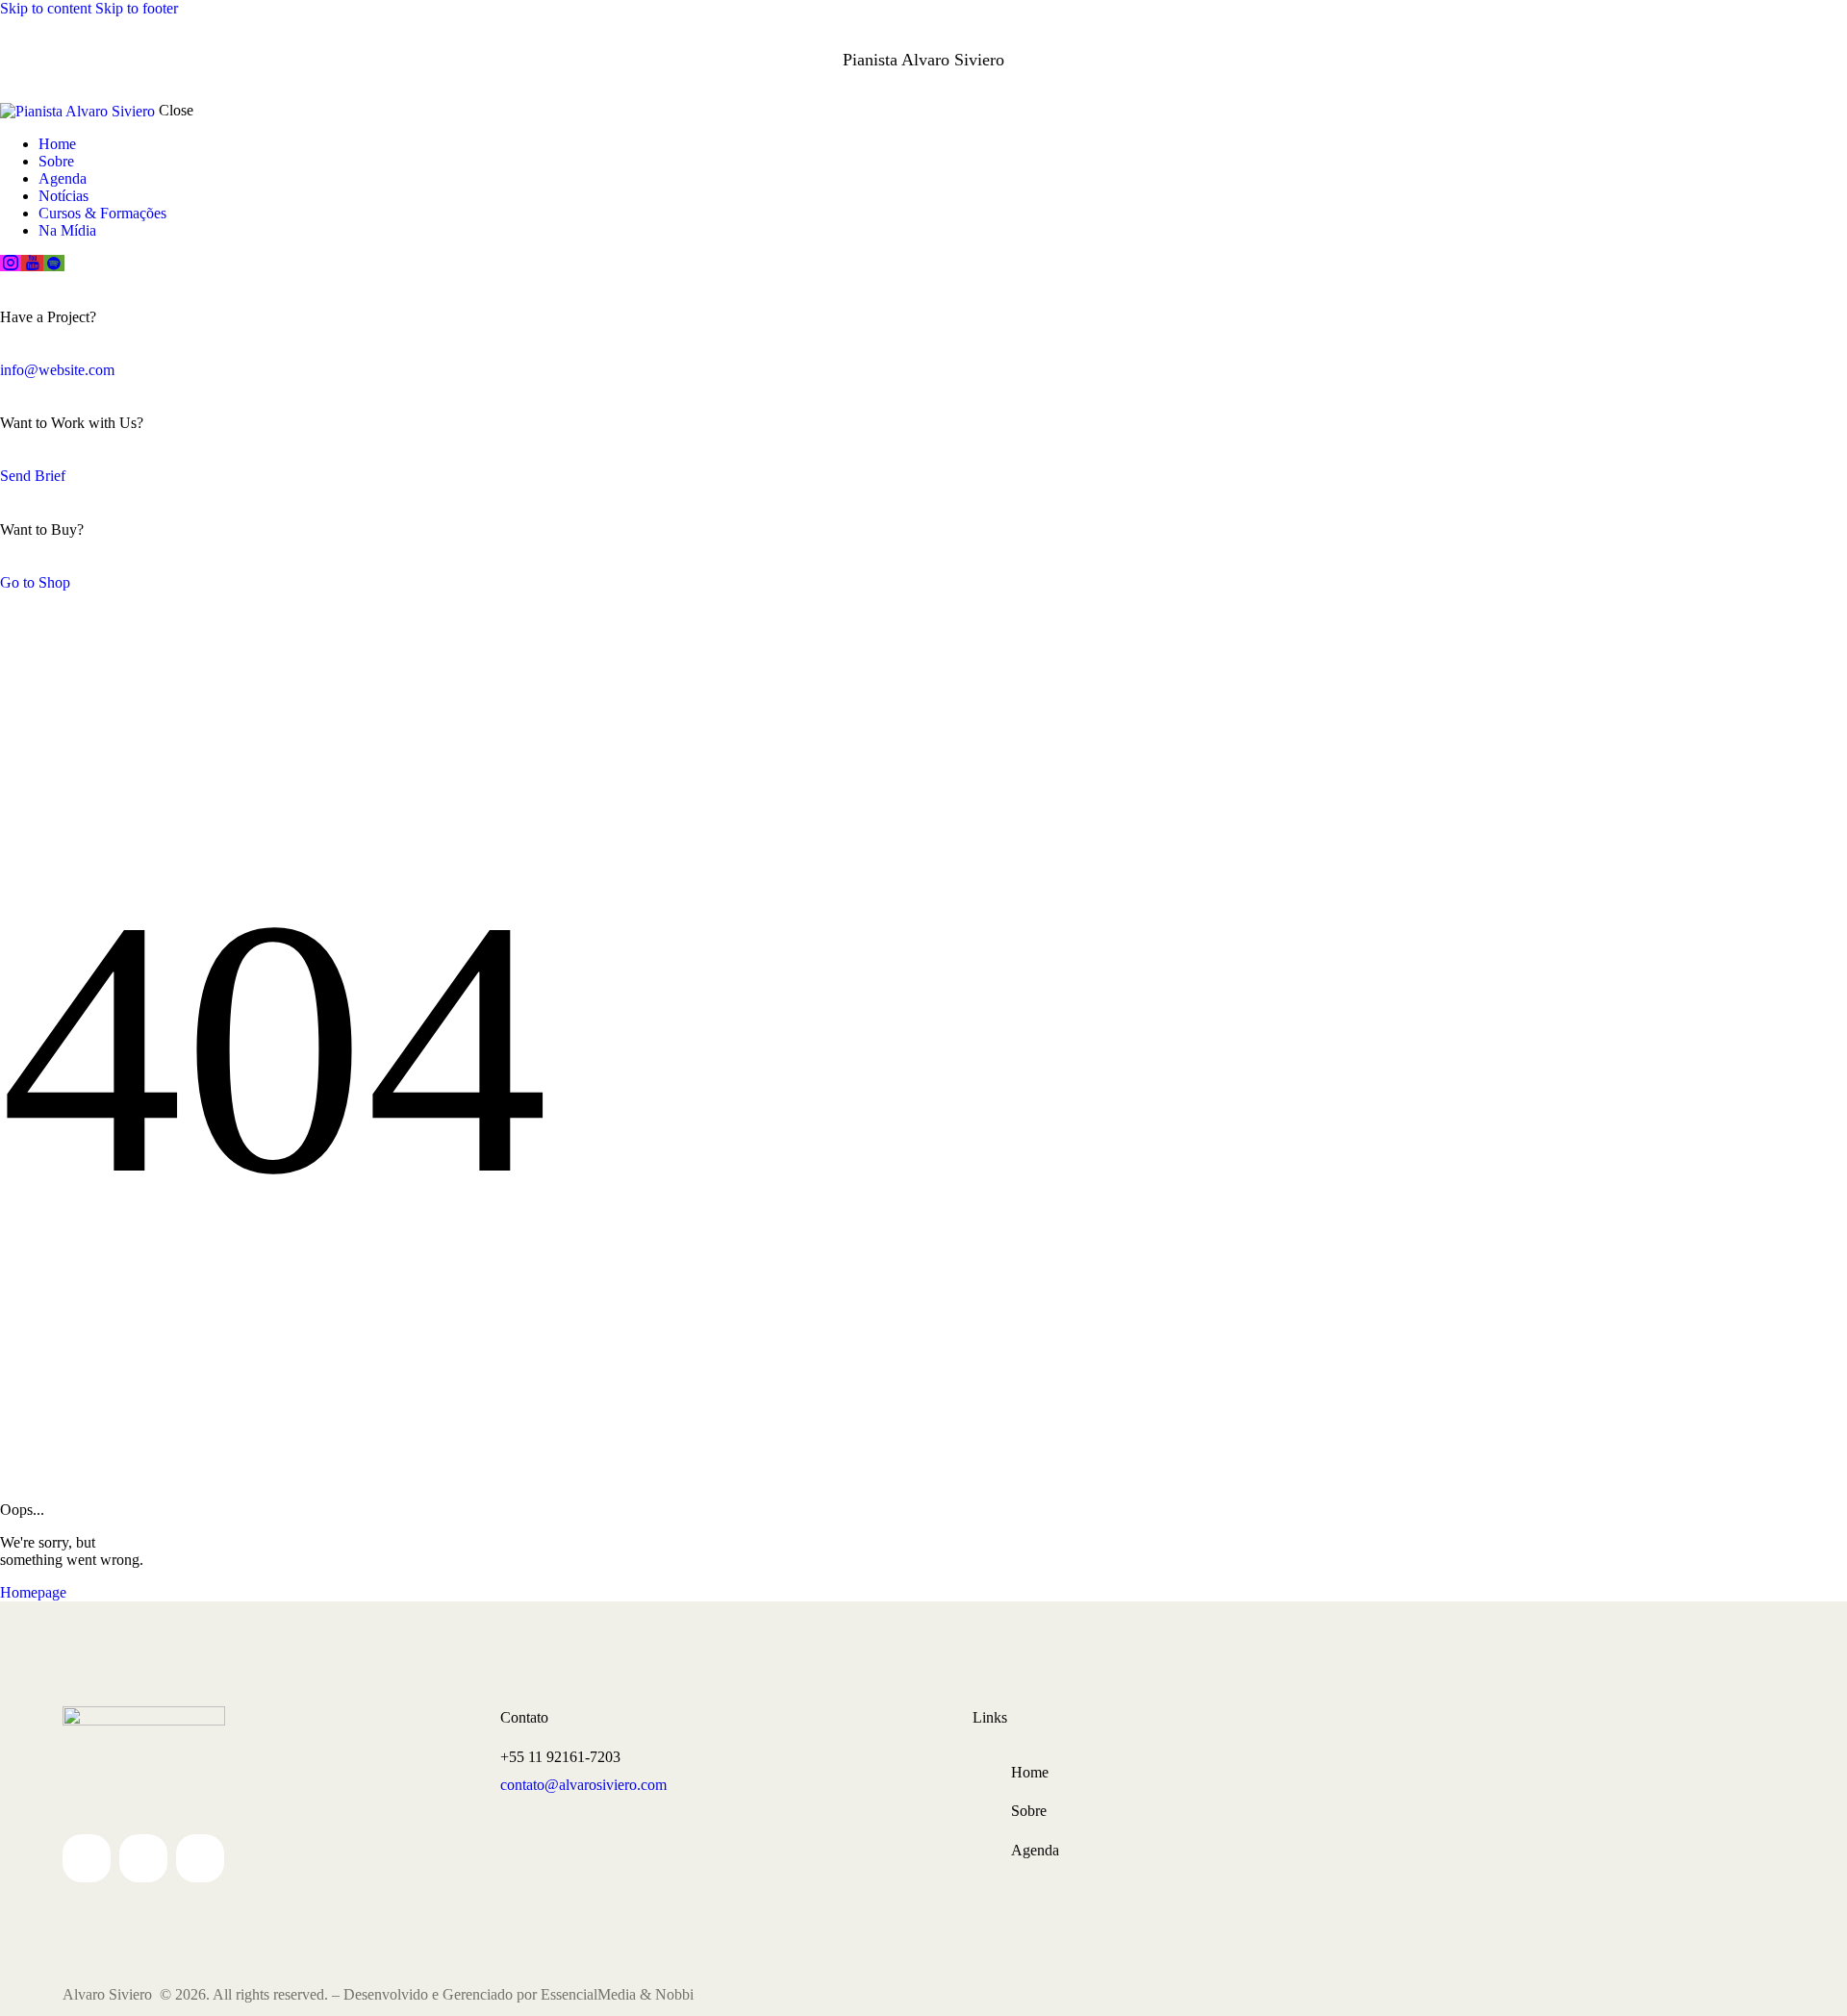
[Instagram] (87, 1858)
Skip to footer (137, 8)
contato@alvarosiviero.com (583, 1785)
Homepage (33, 1592)
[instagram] (11, 263)
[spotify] (54, 263)
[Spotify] (200, 1858)
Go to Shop (35, 582)
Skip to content (46, 8)
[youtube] (32, 263)
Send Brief (33, 476)
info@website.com (57, 370)
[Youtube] (143, 1858)
